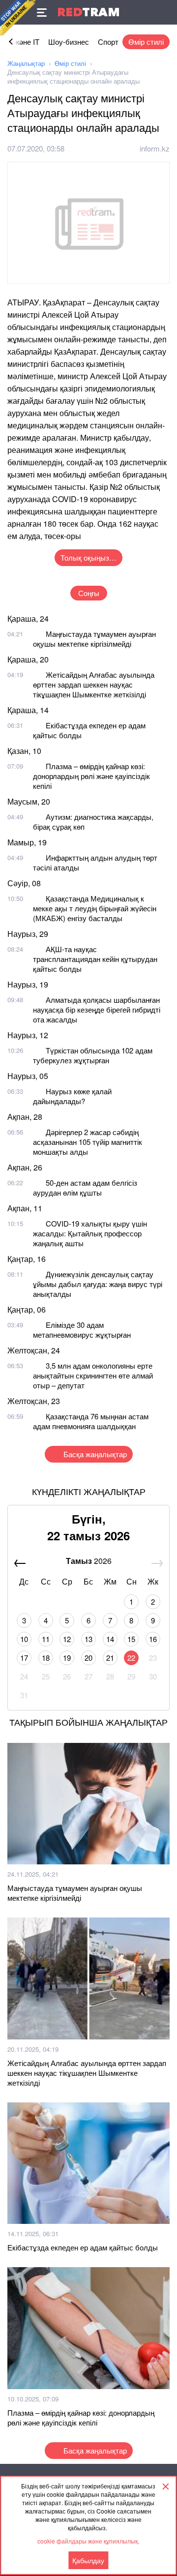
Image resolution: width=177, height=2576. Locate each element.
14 (110, 1639)
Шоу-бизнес (69, 42)
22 (131, 1658)
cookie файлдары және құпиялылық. (88, 2541)
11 (46, 1639)
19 (67, 1658)
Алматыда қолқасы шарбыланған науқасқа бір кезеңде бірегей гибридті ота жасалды (97, 1009)
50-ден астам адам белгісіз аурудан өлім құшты (85, 1187)
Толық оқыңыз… (88, 557)
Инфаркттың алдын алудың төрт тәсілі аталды (95, 862)
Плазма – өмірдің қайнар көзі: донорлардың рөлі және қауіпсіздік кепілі (91, 776)
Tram (88, 12)
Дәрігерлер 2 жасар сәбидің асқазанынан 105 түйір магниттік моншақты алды (88, 1142)
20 (88, 1658)
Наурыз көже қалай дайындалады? (72, 1096)
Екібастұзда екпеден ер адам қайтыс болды (89, 730)
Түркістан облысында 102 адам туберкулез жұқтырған (93, 1055)
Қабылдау (88, 2560)
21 (110, 1658)
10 (24, 1639)
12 (67, 1639)
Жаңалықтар (26, 63)
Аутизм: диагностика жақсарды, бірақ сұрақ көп (93, 822)
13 (88, 1639)
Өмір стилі (146, 42)
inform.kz (155, 148)
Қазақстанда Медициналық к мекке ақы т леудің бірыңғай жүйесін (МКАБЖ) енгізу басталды (95, 908)
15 (131, 1639)
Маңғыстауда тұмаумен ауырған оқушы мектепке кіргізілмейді (94, 639)
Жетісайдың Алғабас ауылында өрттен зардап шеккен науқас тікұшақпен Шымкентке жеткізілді (94, 684)
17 (24, 1658)
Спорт (108, 42)
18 (46, 1658)
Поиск (165, 12)
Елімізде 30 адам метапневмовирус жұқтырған (82, 1330)
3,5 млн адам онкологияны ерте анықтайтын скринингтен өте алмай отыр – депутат (93, 1375)
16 (153, 1639)
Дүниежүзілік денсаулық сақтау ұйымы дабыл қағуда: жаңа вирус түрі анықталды (98, 1284)
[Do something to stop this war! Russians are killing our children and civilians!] (18, 18)
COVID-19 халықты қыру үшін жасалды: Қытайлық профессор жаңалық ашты (90, 1233)
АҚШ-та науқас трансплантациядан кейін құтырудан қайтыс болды (95, 959)
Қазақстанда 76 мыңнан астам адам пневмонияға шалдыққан (91, 1421)
